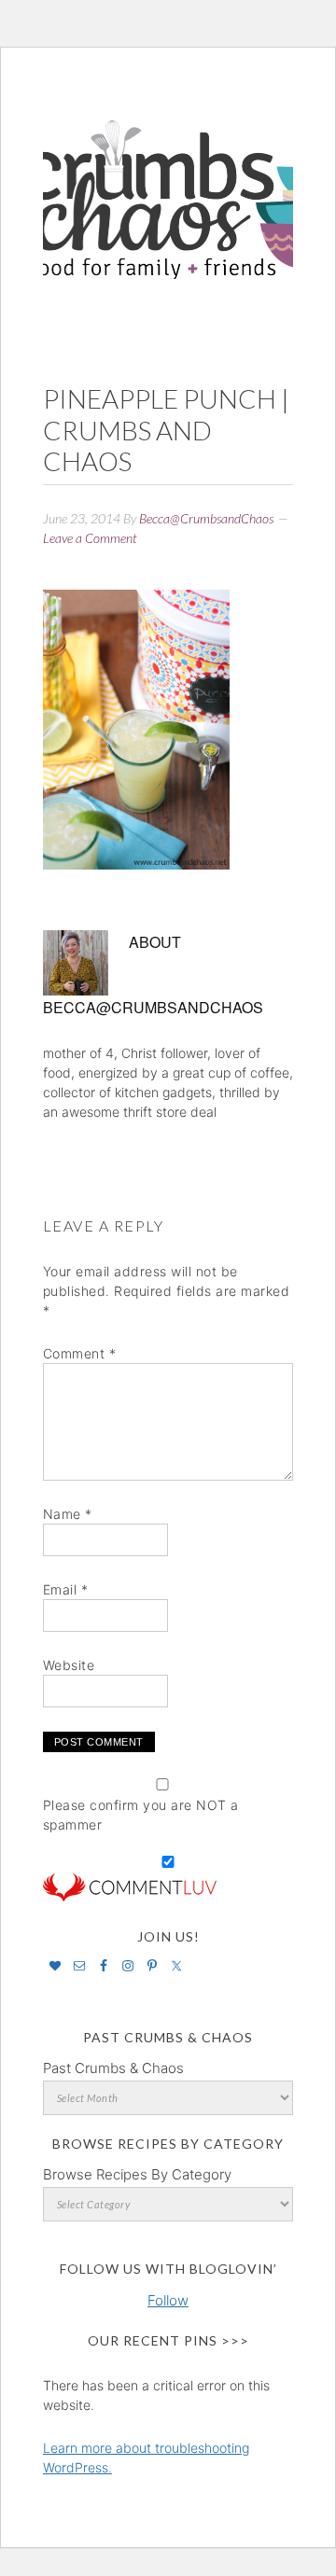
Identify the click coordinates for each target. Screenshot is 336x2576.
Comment (80, 1353)
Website (69, 1665)
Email (66, 1589)
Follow (168, 2300)
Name (68, 1514)
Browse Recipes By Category (137, 2174)
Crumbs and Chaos (168, 180)
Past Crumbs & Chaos (113, 2068)
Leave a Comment (90, 538)
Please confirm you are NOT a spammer (141, 1815)
